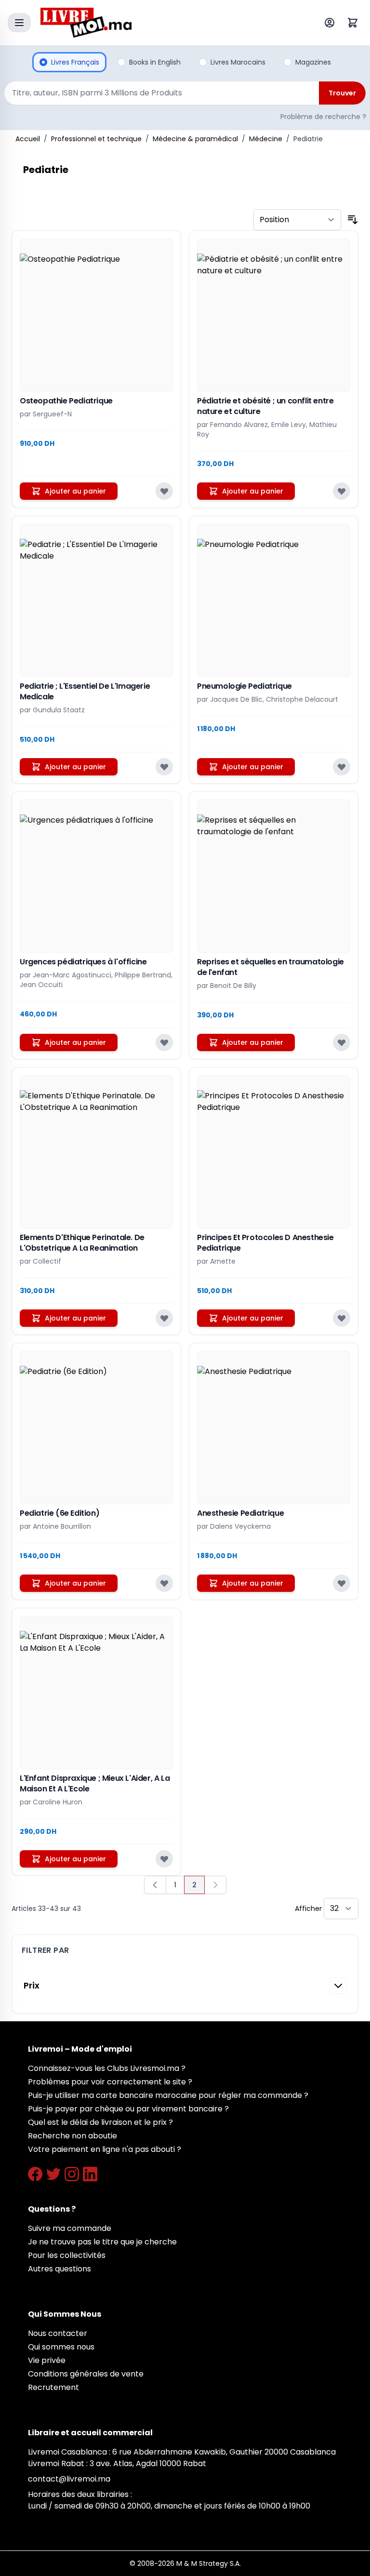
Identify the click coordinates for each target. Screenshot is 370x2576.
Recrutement (53, 2387)
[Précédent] (155, 1885)
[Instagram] (72, 2174)
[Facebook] (35, 2174)
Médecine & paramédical (195, 139)
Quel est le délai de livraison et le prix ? (100, 2122)
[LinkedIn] (90, 2174)
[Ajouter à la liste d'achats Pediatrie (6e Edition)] (164, 1583)
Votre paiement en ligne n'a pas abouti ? (105, 2149)
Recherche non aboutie (73, 2136)
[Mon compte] (331, 23)
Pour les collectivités (67, 2255)
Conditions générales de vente (86, 2374)
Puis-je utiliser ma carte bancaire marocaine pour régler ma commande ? (168, 2095)
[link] (215, 1885)
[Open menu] (19, 23)
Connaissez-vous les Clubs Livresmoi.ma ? (107, 2068)
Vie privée (47, 2360)
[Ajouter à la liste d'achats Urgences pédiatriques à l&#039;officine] (164, 1042)
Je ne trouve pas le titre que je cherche (102, 2242)
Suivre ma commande (70, 2228)
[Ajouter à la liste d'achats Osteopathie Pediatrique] (164, 491)
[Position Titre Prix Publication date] (297, 220)
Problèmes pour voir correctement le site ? (110, 2082)
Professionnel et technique (96, 139)
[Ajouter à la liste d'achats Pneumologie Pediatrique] (342, 767)
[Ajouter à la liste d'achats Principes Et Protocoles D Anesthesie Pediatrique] (342, 1318)
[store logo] (163, 23)
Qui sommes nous (61, 2347)
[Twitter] (53, 2174)
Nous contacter (58, 2333)
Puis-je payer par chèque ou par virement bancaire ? (128, 2109)
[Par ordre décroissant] (353, 220)
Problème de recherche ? (323, 117)
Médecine (266, 139)
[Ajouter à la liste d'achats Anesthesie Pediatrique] (342, 1583)
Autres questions (59, 2269)
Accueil (28, 139)
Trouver (342, 93)
